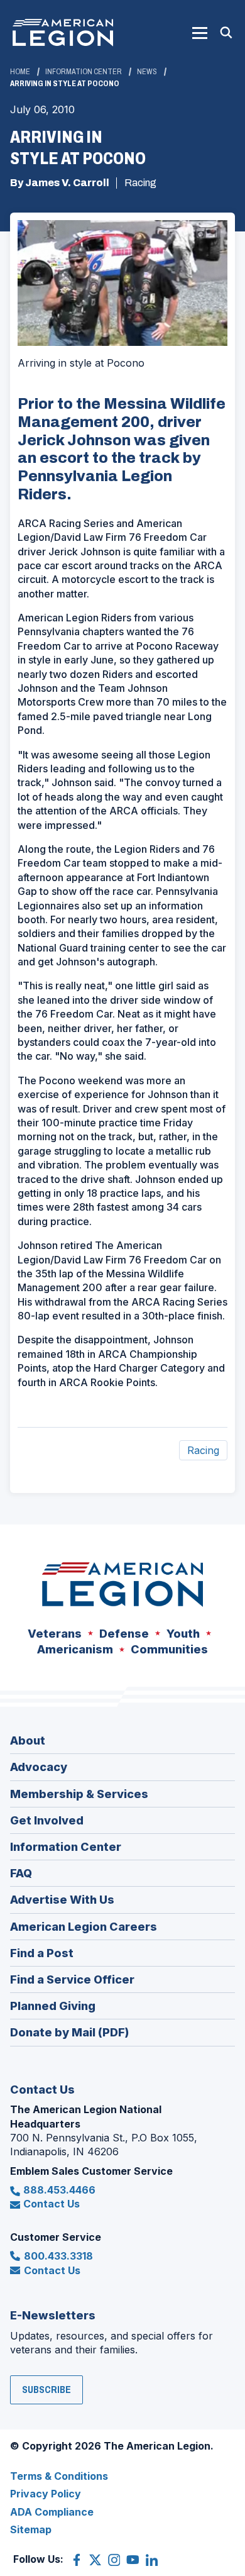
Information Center (84, 72)
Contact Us (52, 2204)
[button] (200, 33)
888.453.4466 (59, 2190)
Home (20, 72)
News (147, 72)
